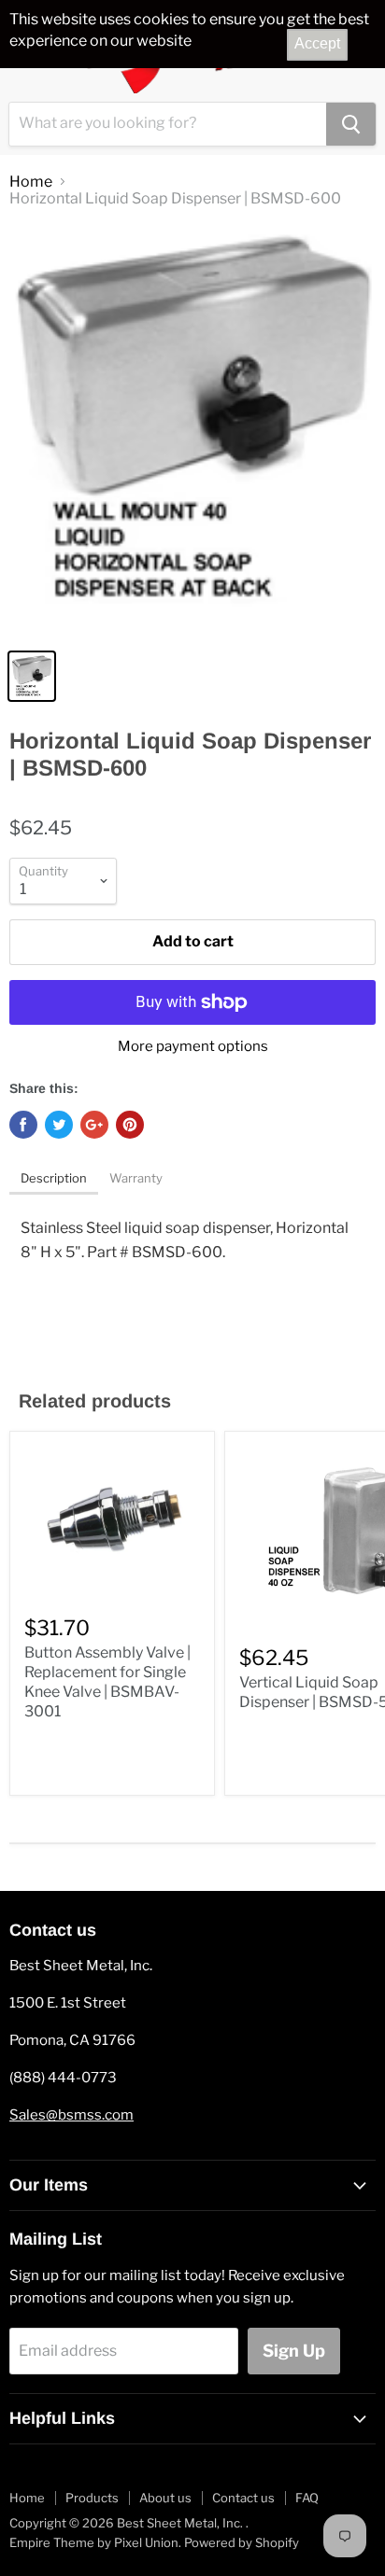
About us (165, 2498)
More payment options (193, 1047)
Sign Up (294, 2351)
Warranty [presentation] (136, 1178)
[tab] (54, 1180)
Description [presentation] (54, 1178)
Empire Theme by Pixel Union (94, 2542)
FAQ (307, 2498)
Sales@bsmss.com (71, 2115)
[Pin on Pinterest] (130, 1125)
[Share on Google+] (94, 1125)
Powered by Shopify (242, 2542)
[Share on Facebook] (23, 1125)
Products (92, 2498)
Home (31, 182)
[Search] (351, 124)
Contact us (243, 2498)
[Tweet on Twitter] (59, 1125)
